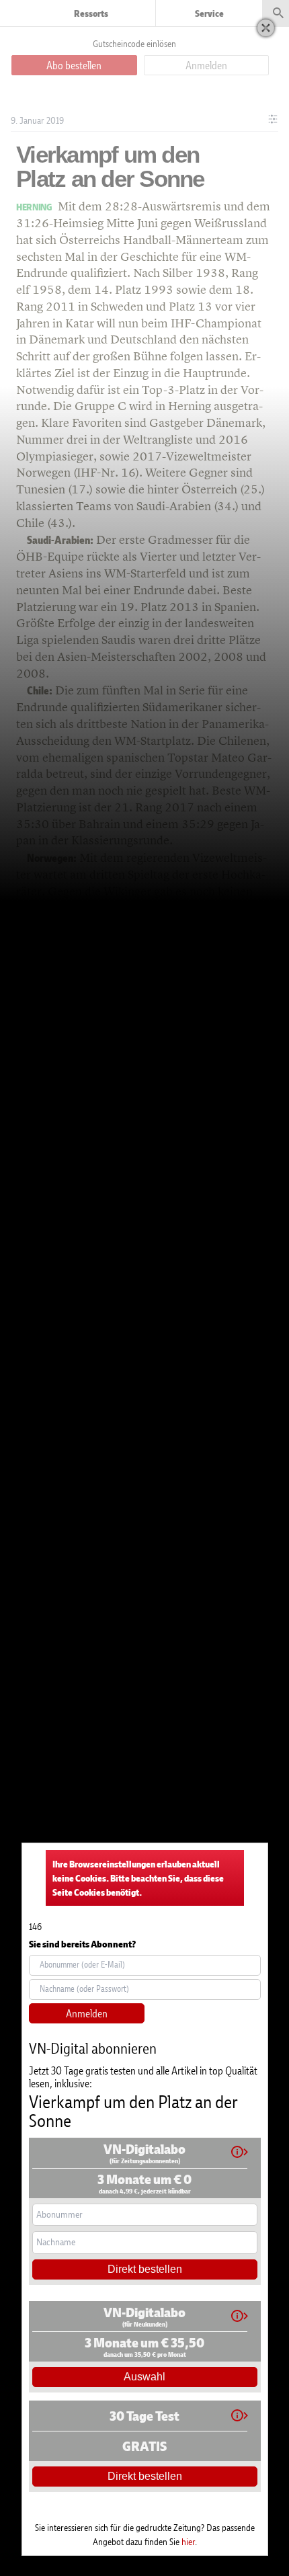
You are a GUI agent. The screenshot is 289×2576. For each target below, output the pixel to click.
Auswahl (144, 2377)
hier (188, 2541)
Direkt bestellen (145, 2269)
